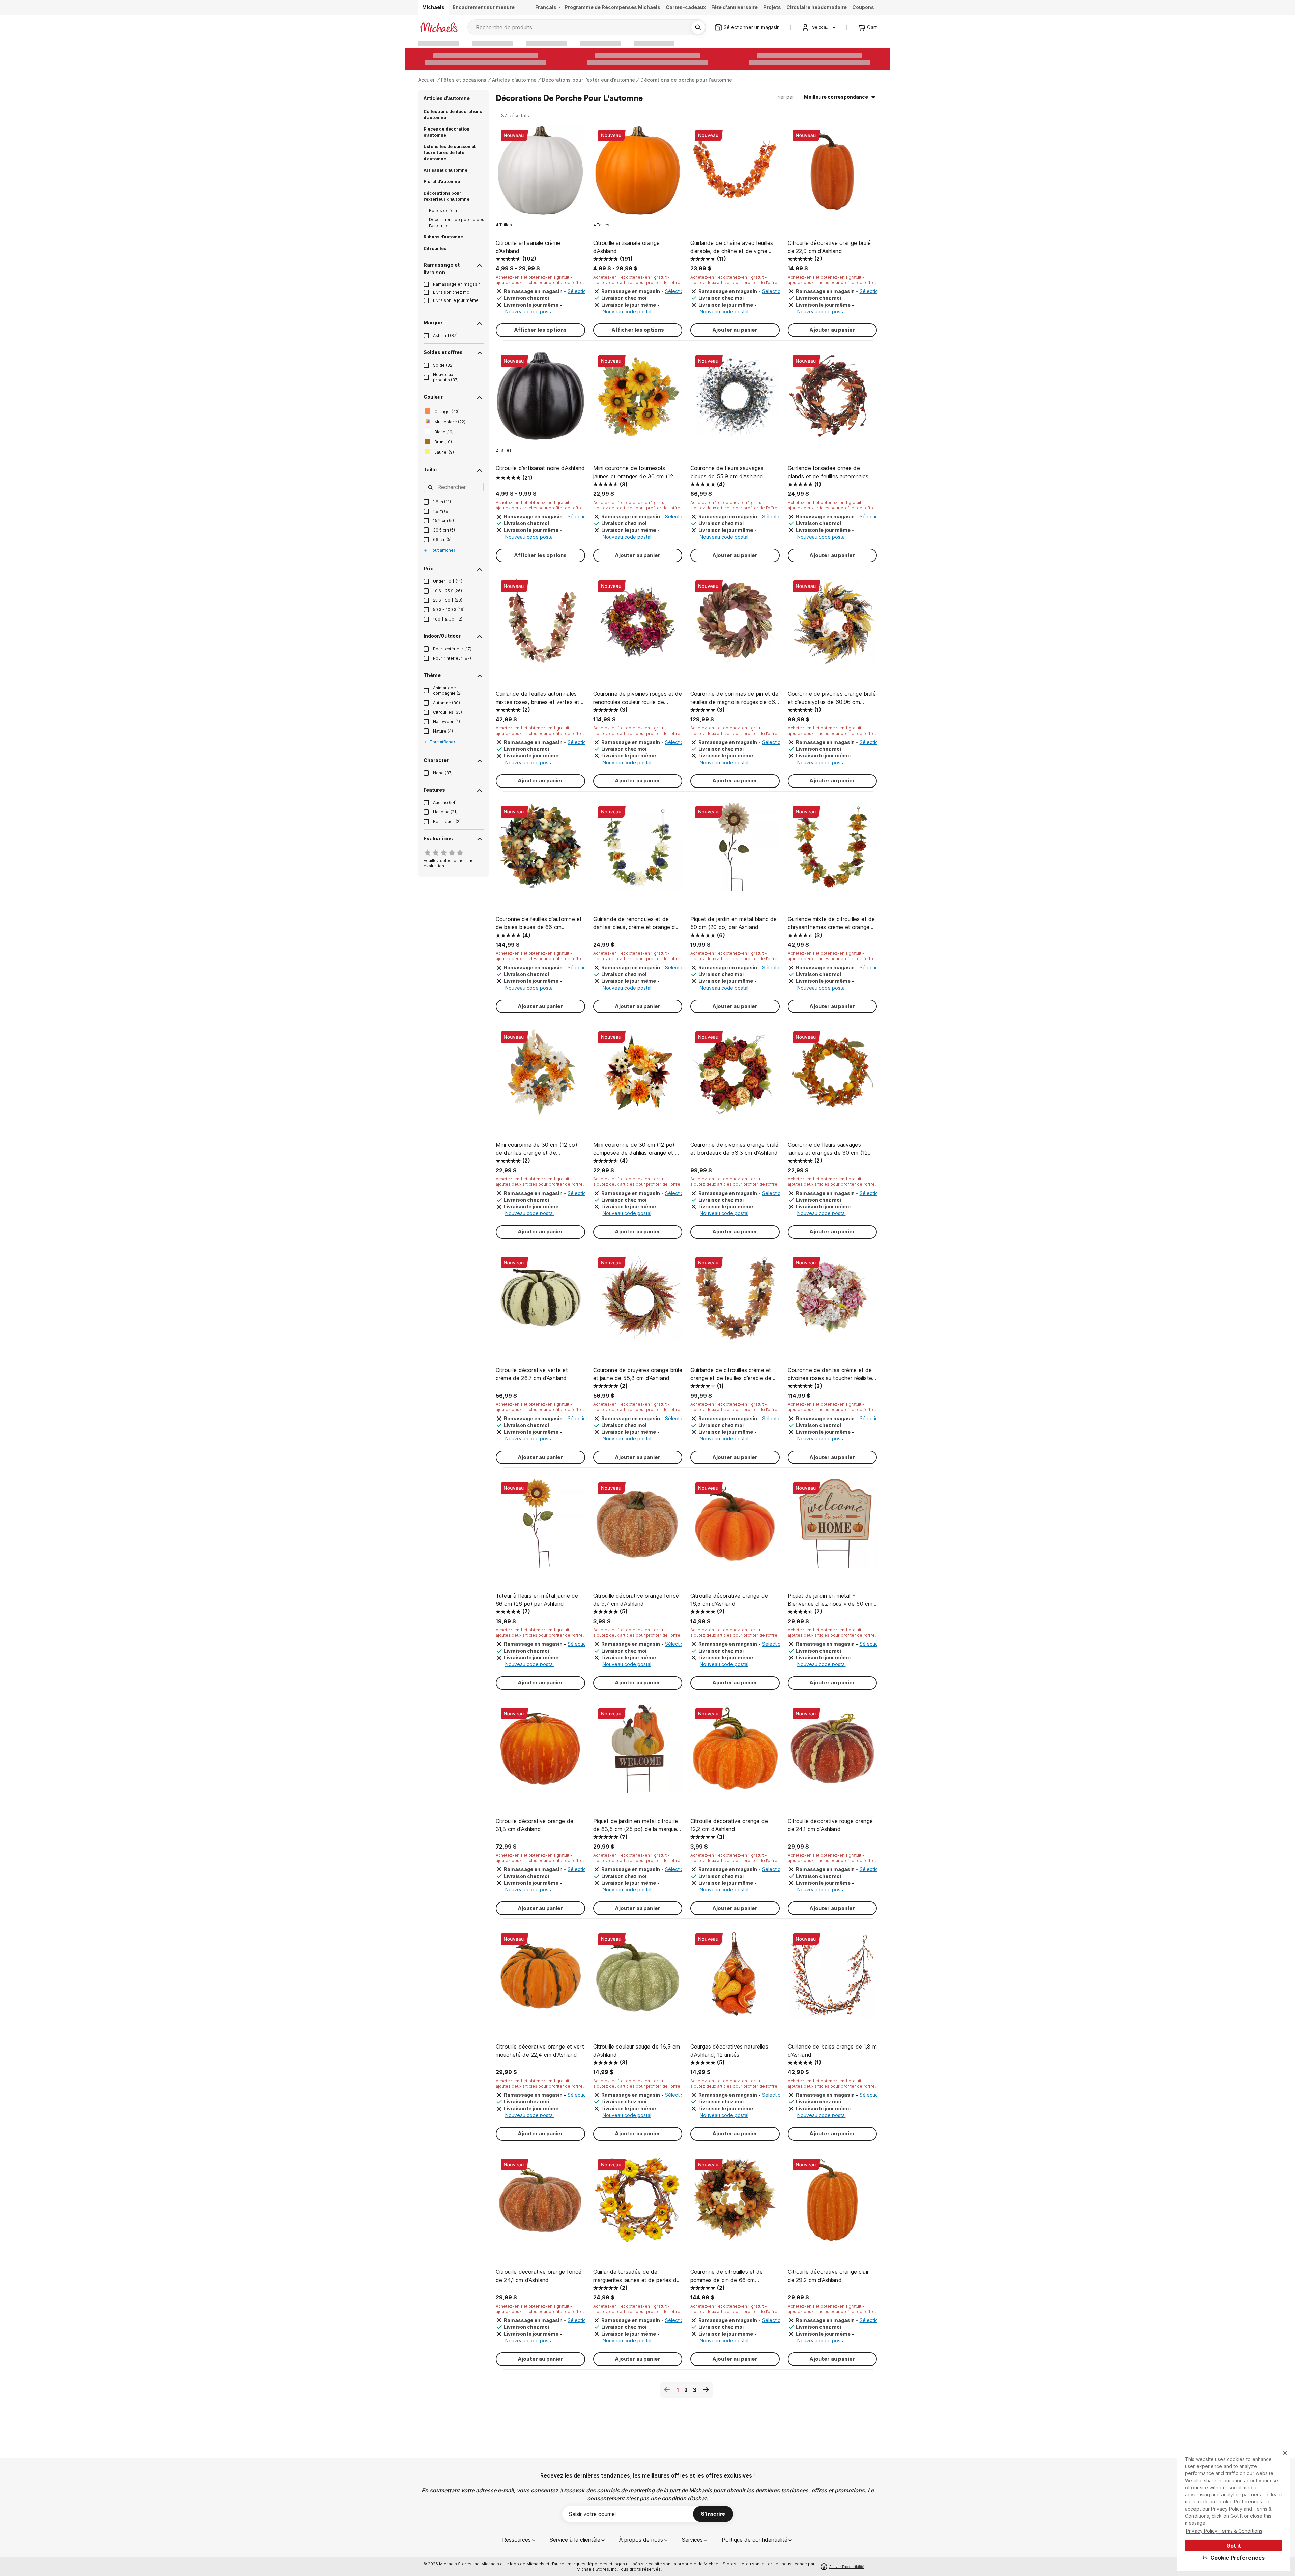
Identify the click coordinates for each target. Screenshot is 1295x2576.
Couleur (433, 397)
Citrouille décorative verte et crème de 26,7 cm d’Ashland (532, 1374)
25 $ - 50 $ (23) (448, 600)
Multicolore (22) (450, 422)
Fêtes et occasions (464, 80)
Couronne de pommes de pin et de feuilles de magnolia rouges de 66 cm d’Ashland (734, 698)
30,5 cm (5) (444, 530)
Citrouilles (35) (448, 712)
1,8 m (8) (441, 511)
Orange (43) (447, 412)
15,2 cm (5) (443, 521)
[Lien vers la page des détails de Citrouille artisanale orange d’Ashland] (638, 174)
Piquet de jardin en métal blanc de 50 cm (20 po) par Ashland (733, 923)
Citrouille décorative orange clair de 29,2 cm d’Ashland (828, 2276)
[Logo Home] (439, 27)
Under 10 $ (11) (448, 581)
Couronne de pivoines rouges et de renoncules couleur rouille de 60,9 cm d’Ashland (638, 698)
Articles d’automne (514, 80)
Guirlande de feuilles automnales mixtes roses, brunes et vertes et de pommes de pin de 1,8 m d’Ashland (538, 698)
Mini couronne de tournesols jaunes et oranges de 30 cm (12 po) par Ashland (633, 473)
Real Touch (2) (447, 821)
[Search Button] (698, 27)
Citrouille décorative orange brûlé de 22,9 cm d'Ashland (829, 247)
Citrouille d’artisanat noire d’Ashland (540, 468)
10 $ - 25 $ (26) (448, 591)
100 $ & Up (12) (448, 619)
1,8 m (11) (442, 502)
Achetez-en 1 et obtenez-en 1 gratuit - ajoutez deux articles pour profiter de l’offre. (540, 280)
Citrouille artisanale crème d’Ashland (528, 247)
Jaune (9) (444, 452)
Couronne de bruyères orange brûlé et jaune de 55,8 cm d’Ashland (638, 1374)
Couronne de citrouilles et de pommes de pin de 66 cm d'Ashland (727, 2276)
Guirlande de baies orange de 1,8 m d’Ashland (832, 2051)
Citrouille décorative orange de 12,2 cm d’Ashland (729, 1825)
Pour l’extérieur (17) (452, 649)
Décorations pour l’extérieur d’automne (588, 80)
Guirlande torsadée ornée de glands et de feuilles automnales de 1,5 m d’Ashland (828, 473)
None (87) (443, 773)
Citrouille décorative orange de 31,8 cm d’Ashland (535, 1825)
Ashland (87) (445, 335)
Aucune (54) (445, 803)
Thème (432, 675)
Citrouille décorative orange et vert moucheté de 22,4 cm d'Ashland (540, 2051)
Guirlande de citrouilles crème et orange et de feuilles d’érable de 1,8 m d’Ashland (731, 1374)
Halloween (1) (447, 722)
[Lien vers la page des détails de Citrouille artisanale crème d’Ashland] (540, 174)
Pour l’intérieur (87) (452, 658)
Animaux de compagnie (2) (447, 691)
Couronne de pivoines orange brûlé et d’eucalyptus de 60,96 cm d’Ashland (832, 698)
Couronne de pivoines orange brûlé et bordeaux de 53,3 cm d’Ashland (734, 1149)
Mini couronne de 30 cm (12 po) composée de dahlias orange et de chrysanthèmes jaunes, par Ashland (638, 1149)
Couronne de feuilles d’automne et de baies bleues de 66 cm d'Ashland (539, 923)
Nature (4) (443, 731)
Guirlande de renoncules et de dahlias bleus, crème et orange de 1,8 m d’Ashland (636, 923)
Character (436, 760)
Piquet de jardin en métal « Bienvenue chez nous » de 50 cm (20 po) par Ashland (830, 1600)
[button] (1234, 2558)
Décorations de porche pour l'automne (686, 80)
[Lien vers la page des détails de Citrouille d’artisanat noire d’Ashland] (540, 399)
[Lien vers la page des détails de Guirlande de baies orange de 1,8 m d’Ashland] (832, 1978)
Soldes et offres (443, 352)
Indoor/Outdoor (442, 636)
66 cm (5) (442, 539)
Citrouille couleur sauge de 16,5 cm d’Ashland (637, 2051)
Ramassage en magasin (457, 284)
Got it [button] (1234, 2546)
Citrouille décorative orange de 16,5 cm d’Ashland (729, 1600)
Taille (430, 470)
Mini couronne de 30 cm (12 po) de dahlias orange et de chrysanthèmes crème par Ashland (539, 1149)
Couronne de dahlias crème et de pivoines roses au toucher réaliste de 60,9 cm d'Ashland (830, 1374)
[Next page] (706, 2390)
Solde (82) (443, 365)
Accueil (427, 80)
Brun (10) (443, 442)
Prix (428, 568)
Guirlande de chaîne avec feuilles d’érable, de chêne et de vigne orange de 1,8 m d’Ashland (732, 247)
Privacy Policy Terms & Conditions (1224, 2531)
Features (434, 790)
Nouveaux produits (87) (446, 377)
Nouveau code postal (529, 311)
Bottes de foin (443, 211)
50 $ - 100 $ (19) (449, 610)
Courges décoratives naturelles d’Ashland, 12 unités (729, 2051)
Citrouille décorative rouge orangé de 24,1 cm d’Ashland (830, 1825)
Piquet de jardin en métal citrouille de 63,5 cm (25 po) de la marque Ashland (636, 1825)
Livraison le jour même (456, 300)
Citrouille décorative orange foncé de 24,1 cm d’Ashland (539, 2276)
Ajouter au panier (735, 330)
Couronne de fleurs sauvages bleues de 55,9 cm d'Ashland (727, 472)
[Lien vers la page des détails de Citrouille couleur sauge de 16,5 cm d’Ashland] (638, 1978)
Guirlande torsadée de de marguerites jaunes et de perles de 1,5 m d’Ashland (636, 2276)
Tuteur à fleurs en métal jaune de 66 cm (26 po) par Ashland (537, 1600)
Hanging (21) (445, 812)
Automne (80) (447, 703)
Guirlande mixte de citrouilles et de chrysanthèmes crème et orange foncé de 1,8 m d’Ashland (831, 923)
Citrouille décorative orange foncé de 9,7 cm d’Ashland (636, 1600)
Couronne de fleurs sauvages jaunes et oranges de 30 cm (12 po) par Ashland (828, 1149)
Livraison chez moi (452, 292)
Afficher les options (540, 330)
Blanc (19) (444, 432)
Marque (433, 323)
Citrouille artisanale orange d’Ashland (626, 247)
